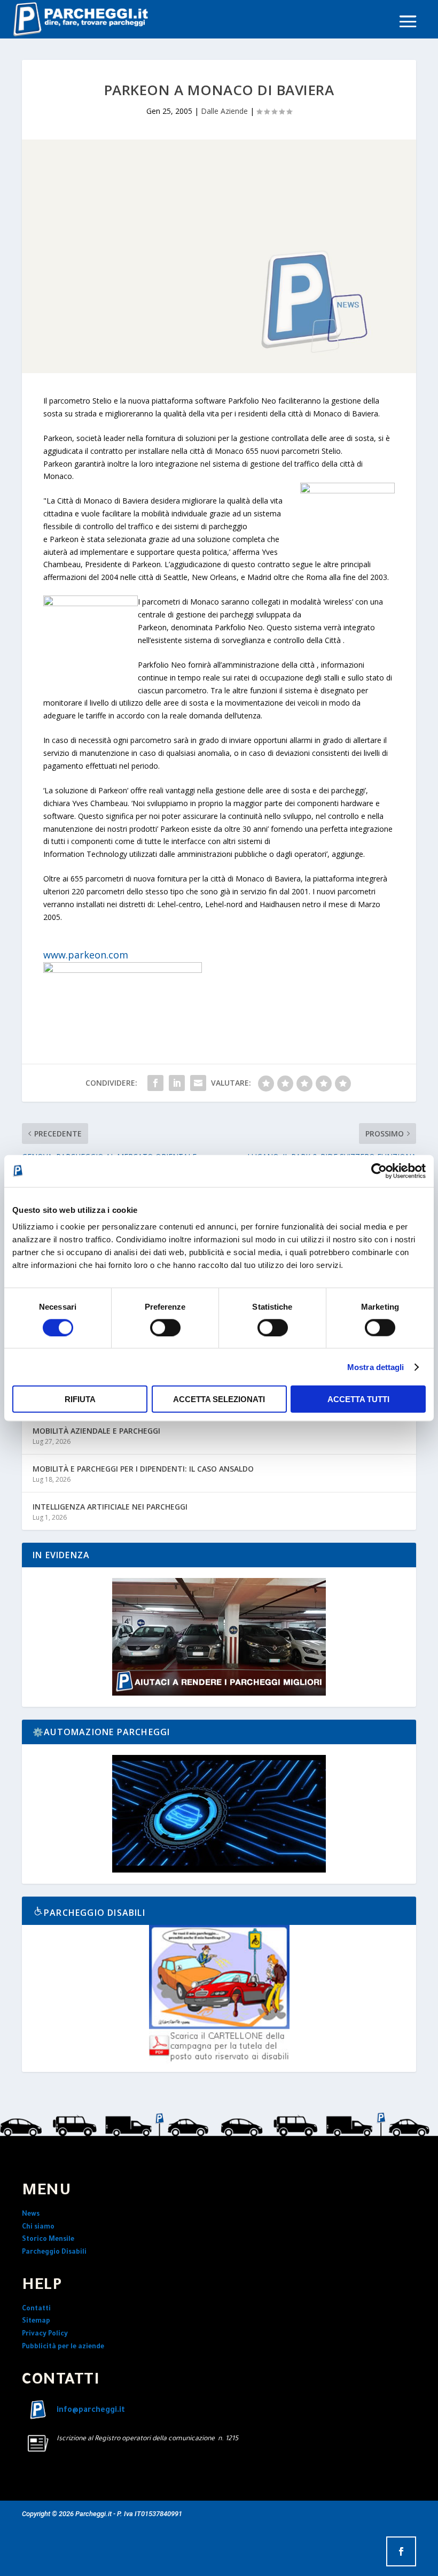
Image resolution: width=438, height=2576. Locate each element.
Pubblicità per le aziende (63, 2347)
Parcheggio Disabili (54, 2253)
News (31, 2215)
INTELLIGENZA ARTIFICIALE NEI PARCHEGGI (110, 1507)
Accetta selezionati (219, 1399)
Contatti (36, 2309)
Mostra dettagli (376, 1367)
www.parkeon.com (86, 955)
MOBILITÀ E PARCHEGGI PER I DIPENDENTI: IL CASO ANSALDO (143, 1469)
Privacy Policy (45, 2334)
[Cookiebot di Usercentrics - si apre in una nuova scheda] (379, 1171)
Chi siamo (38, 2227)
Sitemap (36, 2322)
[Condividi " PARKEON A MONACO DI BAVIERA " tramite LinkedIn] (177, 1083)
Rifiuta (80, 1399)
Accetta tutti (358, 1399)
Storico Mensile (48, 2240)
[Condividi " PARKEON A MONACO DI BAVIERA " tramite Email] (198, 1083)
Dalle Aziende (224, 111)
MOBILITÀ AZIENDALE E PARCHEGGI (96, 1431)
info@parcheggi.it (91, 2411)
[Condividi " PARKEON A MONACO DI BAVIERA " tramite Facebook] (155, 1083)
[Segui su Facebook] (401, 2551)
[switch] (165, 1327)
